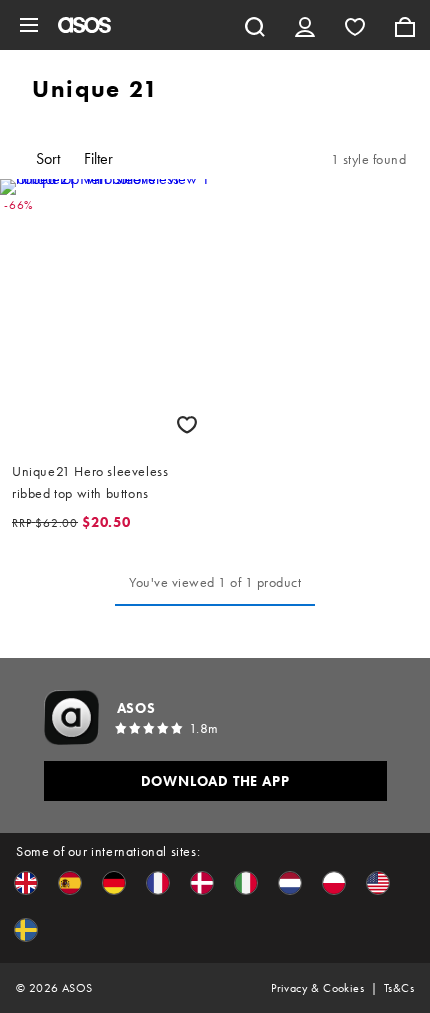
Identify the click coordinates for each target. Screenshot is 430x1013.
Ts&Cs (399, 988)
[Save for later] (187, 424)
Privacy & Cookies (317, 988)
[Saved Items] (355, 25)
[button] (26, 883)
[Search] (255, 25)
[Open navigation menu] (29, 25)
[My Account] (305, 25)
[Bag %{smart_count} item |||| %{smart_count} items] (405, 25)
